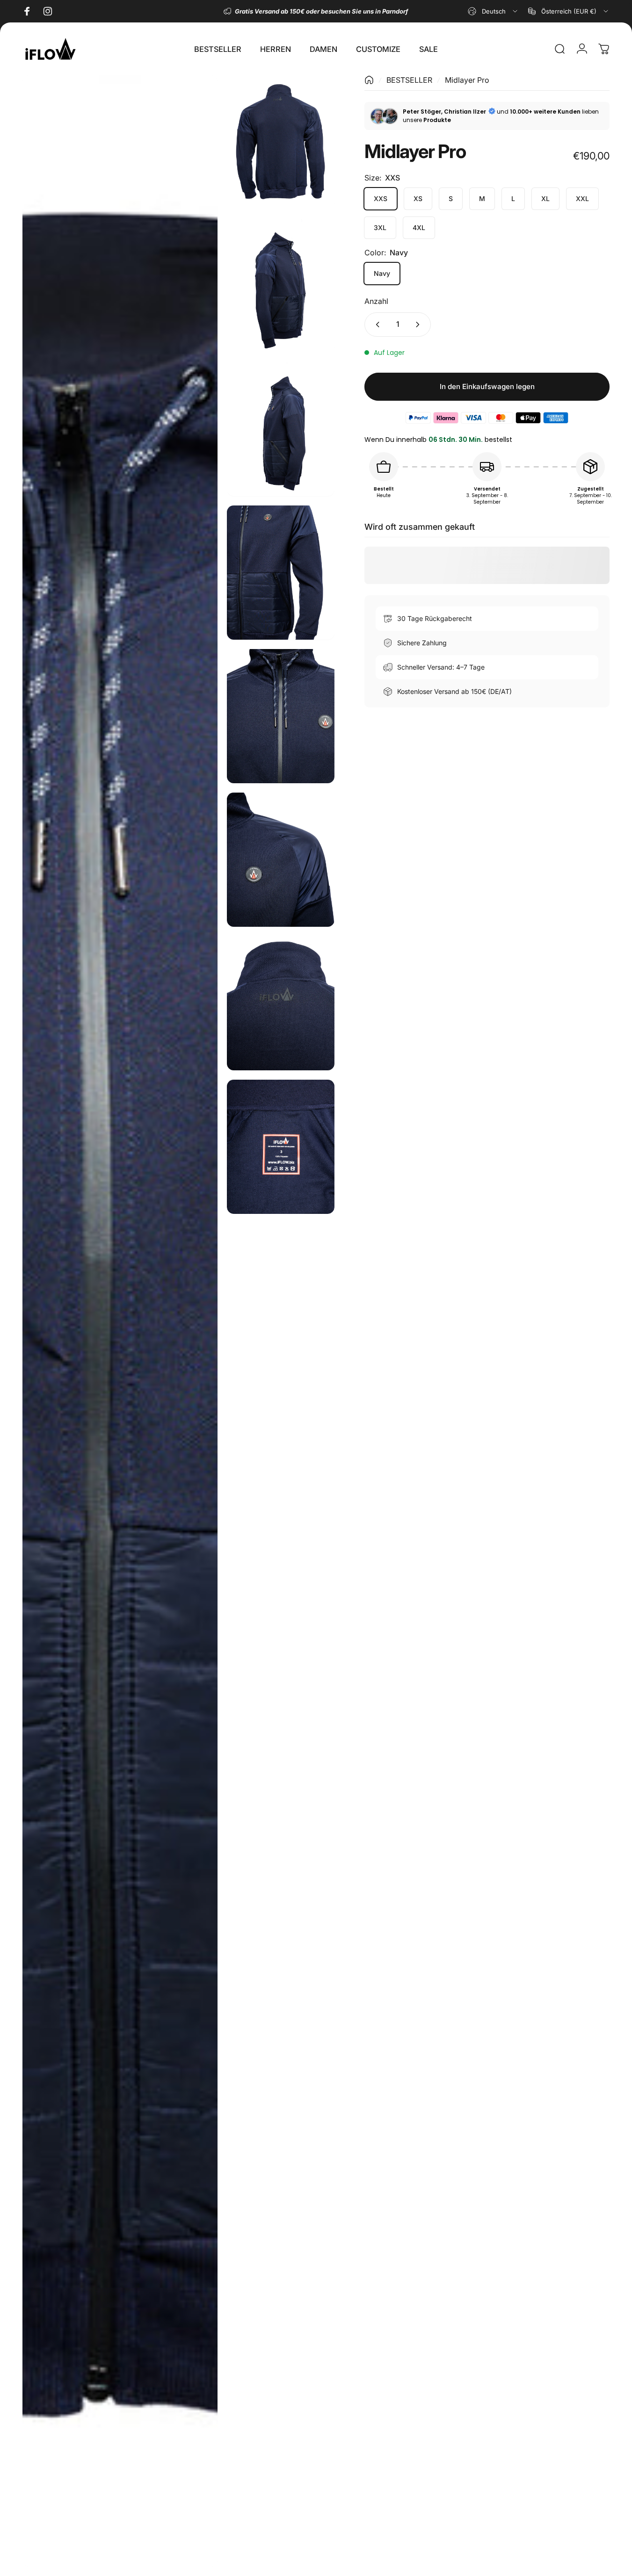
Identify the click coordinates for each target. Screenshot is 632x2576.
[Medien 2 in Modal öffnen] (280, 142)
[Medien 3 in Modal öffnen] (280, 286)
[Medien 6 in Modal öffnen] (280, 716)
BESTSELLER (409, 80)
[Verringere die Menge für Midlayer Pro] (376, 325)
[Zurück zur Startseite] (369, 80)
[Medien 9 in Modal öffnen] (280, 1147)
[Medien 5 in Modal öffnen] (280, 573)
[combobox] (493, 11)
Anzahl (376, 301)
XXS (381, 198)
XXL (582, 198)
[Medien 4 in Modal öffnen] (280, 429)
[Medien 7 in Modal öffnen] (280, 860)
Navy (382, 273)
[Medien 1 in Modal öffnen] (120, 1321)
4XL (419, 227)
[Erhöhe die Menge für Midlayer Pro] (420, 325)
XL (545, 198)
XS (418, 198)
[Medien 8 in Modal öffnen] (280, 1003)
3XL (380, 227)
